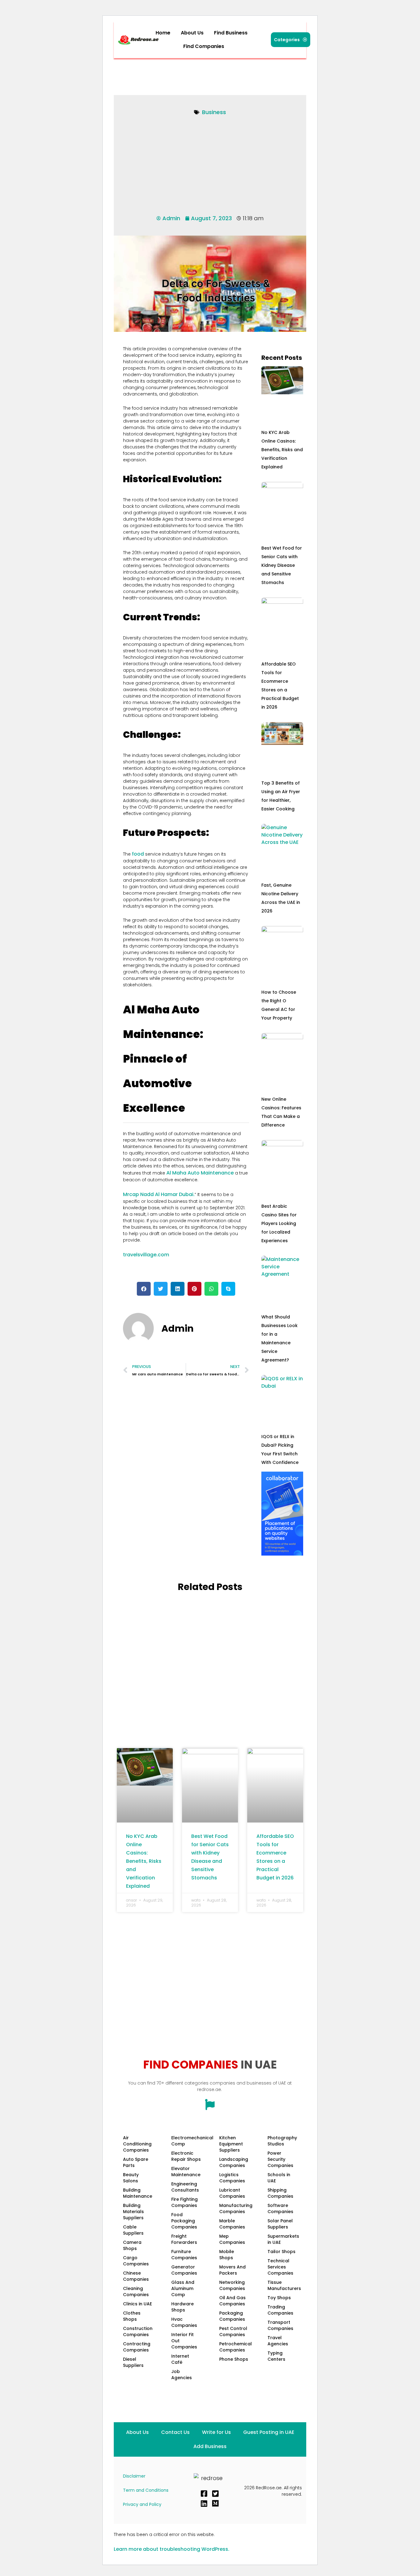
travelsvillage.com (146, 1255)
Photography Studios (282, 2141)
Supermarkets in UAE (283, 2239)
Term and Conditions (146, 2490)
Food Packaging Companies (184, 2221)
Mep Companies (232, 2239)
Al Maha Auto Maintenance (200, 1173)
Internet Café (180, 2359)
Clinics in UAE (137, 2304)
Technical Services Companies (280, 2267)
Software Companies (280, 2208)
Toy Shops (279, 2298)
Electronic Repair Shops (186, 2156)
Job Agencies (182, 2375)
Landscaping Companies (234, 2162)
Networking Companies (232, 2285)
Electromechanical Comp (189, 2141)
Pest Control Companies (233, 2332)
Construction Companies (138, 2332)
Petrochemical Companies (236, 2347)
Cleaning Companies (136, 2292)
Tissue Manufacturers (284, 2285)
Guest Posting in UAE (269, 2432)
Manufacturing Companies (236, 2208)
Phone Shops (234, 2359)
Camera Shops (132, 2245)
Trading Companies (280, 2310)
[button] (205, 46)
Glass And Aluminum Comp (183, 2288)
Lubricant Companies (232, 2193)
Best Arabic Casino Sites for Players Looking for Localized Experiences (279, 1223)
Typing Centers (276, 2356)
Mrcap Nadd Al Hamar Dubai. (159, 1194)
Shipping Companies (280, 2193)
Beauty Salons (131, 2178)
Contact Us (175, 2432)
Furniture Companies (184, 2255)
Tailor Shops (281, 2252)
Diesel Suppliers (133, 2362)
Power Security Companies (280, 2159)
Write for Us (216, 2432)
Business (214, 112)
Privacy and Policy (142, 2504)
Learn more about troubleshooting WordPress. (172, 2549)
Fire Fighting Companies (184, 2202)
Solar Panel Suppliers (280, 2224)
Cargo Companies (136, 2261)
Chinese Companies (136, 2276)
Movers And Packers (232, 2270)
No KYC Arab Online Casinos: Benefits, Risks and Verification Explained (282, 450)
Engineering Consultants (185, 2187)
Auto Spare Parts (136, 2162)
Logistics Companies (232, 2178)
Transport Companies (280, 2325)
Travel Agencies (278, 2341)
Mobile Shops (227, 2255)
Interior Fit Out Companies (184, 2341)
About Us (192, 33)
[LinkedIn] (204, 2503)
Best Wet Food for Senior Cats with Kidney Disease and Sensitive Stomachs (282, 565)
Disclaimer (134, 2476)
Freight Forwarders (184, 2239)
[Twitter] (215, 2494)
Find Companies (204, 46)
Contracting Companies (137, 2347)
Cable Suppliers (133, 2230)
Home (163, 33)
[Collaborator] (282, 1554)
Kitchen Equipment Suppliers (231, 2144)
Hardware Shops (182, 2307)
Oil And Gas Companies (232, 2301)
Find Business (231, 33)
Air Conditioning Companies (137, 2144)
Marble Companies (232, 2224)
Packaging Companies (232, 2316)
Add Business (210, 2446)
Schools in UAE (279, 2178)
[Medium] (215, 2503)
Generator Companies (184, 2270)
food (138, 854)
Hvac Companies (184, 2322)
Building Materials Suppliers (133, 2212)
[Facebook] (204, 2494)
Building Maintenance (138, 2193)
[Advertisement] (229, 75)
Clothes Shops (132, 2316)
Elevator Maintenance (186, 2172)
